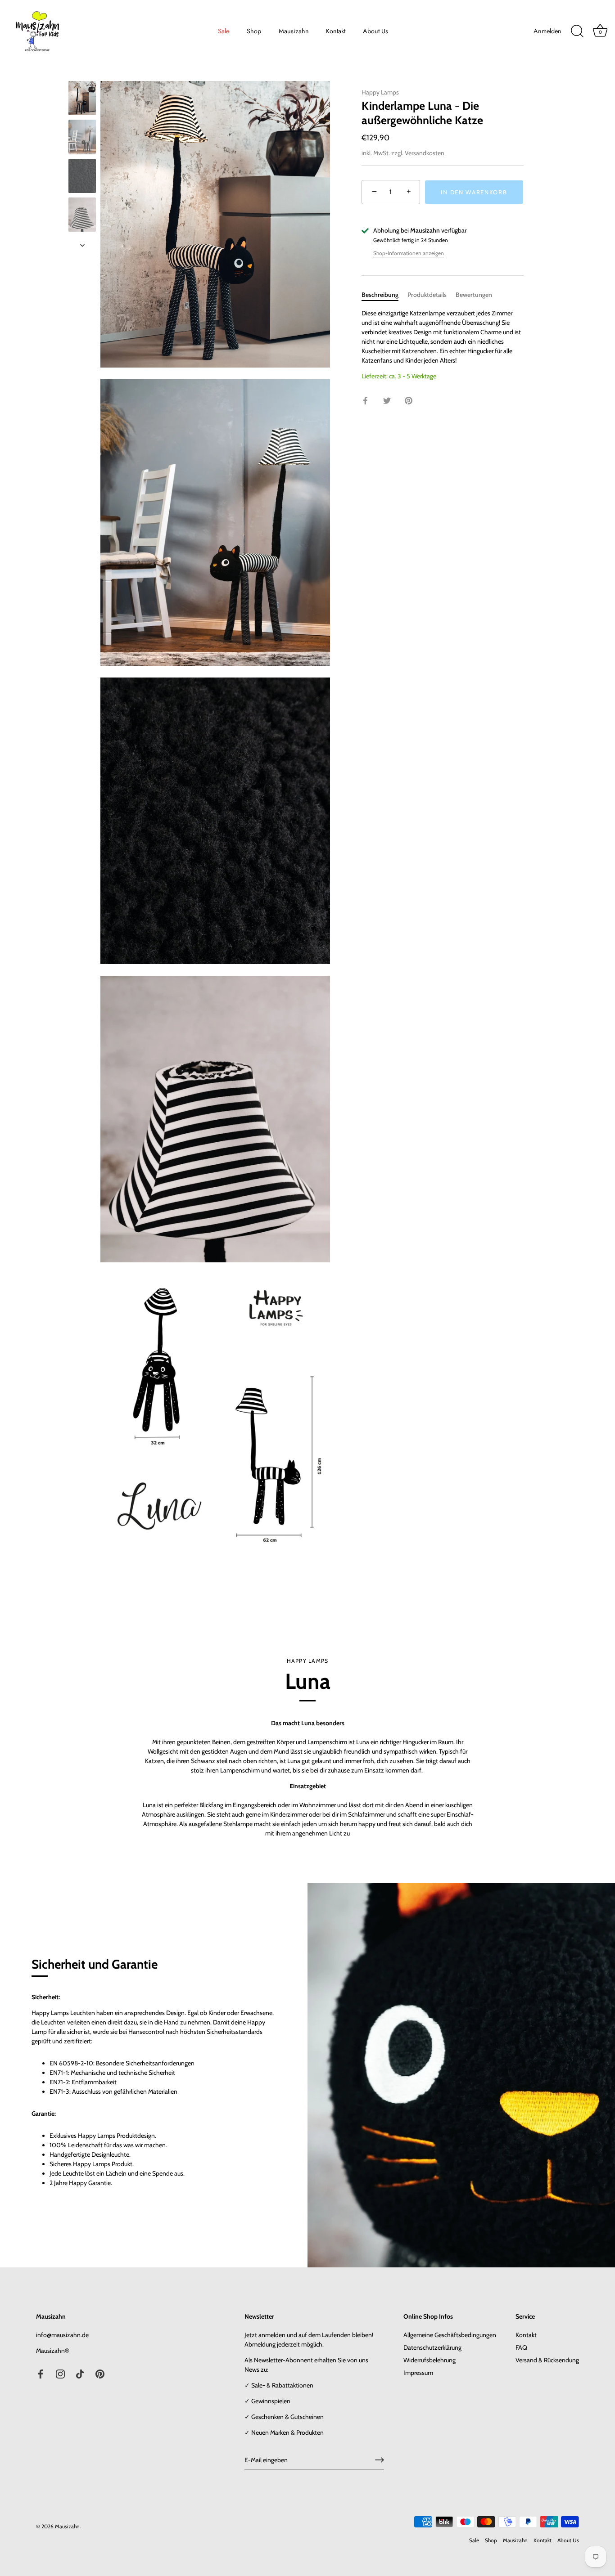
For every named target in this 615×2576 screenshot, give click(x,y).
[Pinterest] (100, 2374)
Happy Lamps (380, 92)
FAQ (521, 2347)
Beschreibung (380, 295)
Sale (224, 31)
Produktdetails (427, 295)
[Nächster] (82, 245)
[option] (82, 99)
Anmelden (547, 31)
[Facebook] (41, 2374)
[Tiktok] (80, 2374)
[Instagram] (60, 2374)
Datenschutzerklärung (432, 2347)
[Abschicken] (380, 2460)
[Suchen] (577, 31)
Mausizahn (294, 31)
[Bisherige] (82, 72)
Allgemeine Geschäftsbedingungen (450, 2335)
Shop (254, 31)
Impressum (418, 2373)
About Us (375, 31)
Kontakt (336, 31)
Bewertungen (474, 295)
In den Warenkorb (474, 192)
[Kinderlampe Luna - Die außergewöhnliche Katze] (82, 98)
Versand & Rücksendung (547, 2360)
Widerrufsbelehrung (430, 2360)
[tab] (384, 295)
